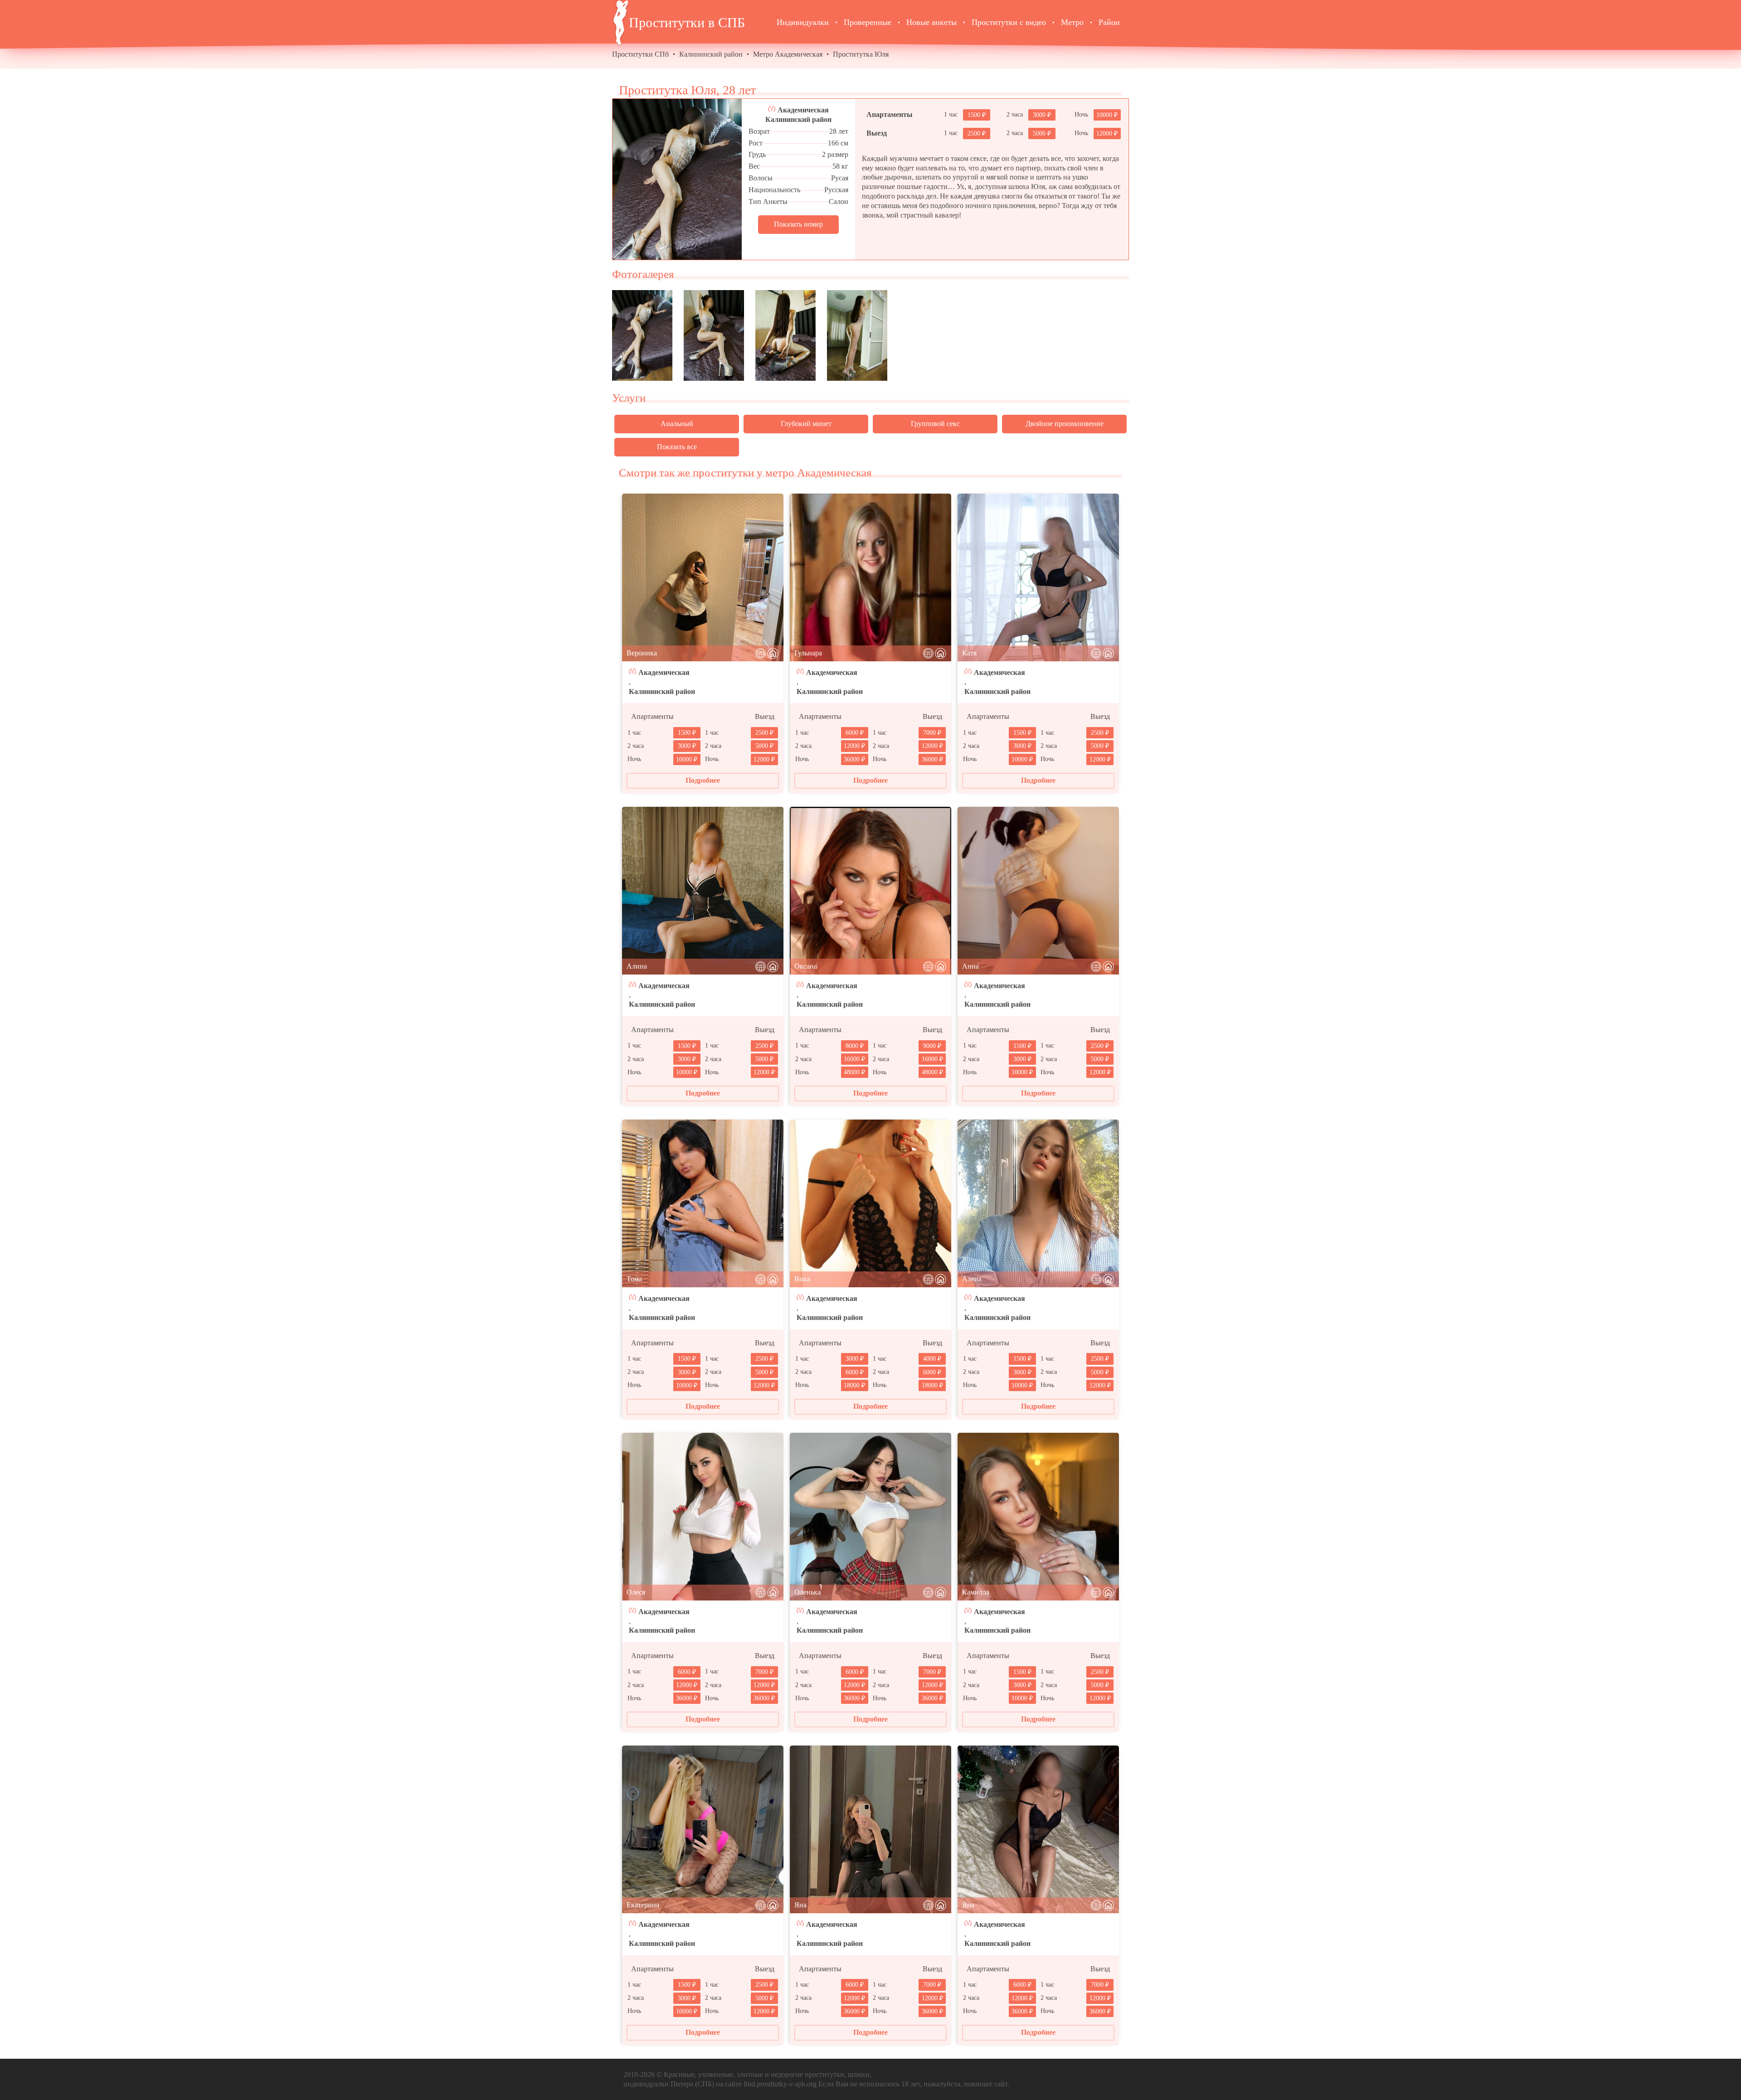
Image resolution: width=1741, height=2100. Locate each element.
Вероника (642, 653)
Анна (970, 966)
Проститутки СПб (640, 54)
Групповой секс (935, 424)
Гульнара (808, 653)
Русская (836, 190)
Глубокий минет (806, 424)
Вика (802, 1279)
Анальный (677, 424)
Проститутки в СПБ (687, 22)
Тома (634, 1279)
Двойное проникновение (1065, 424)
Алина (637, 966)
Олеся (636, 1592)
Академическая (803, 110)
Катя (969, 653)
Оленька (807, 1592)
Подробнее (703, 780)
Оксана (806, 966)
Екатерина (643, 1905)
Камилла (976, 1592)
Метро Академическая (788, 54)
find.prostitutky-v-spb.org (780, 2084)
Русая (840, 178)
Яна (800, 1905)
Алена (972, 1279)
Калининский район (711, 54)
